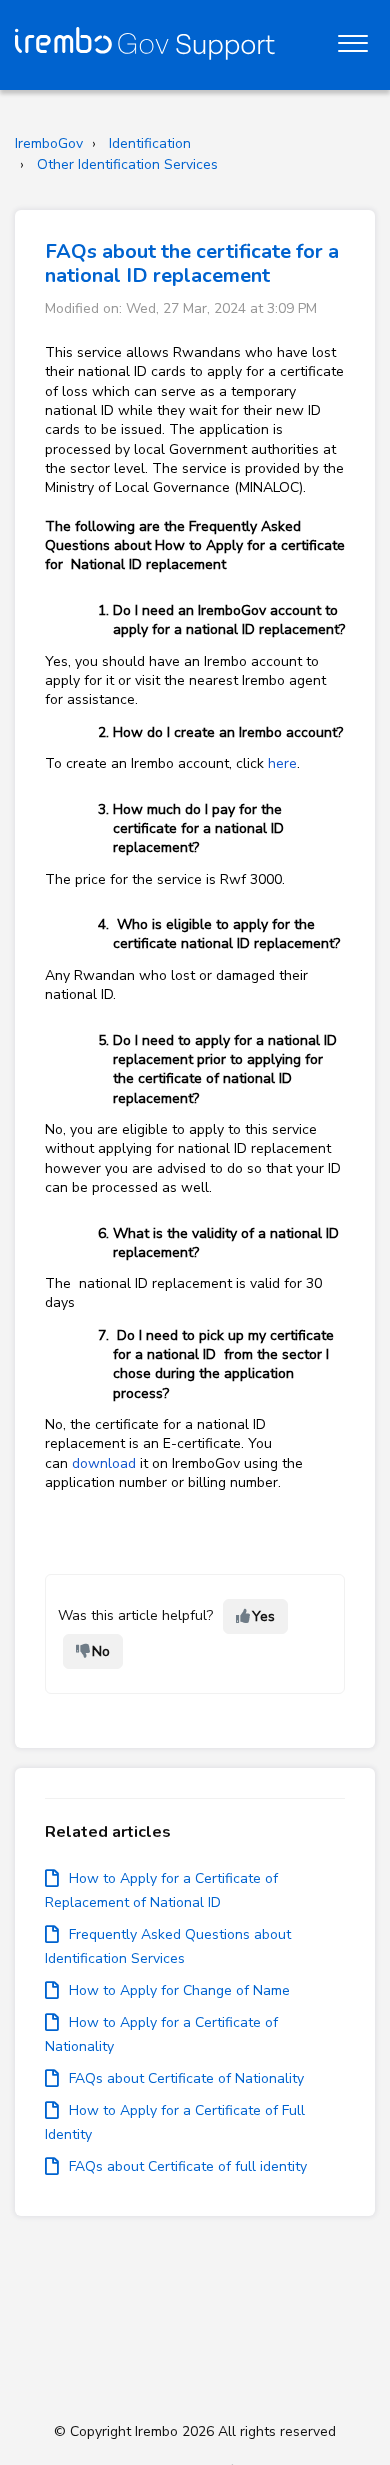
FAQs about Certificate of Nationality (186, 2078)
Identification (150, 143)
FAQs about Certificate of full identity (188, 2166)
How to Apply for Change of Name (179, 1990)
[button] (352, 39)
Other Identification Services (127, 164)
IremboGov (49, 143)
